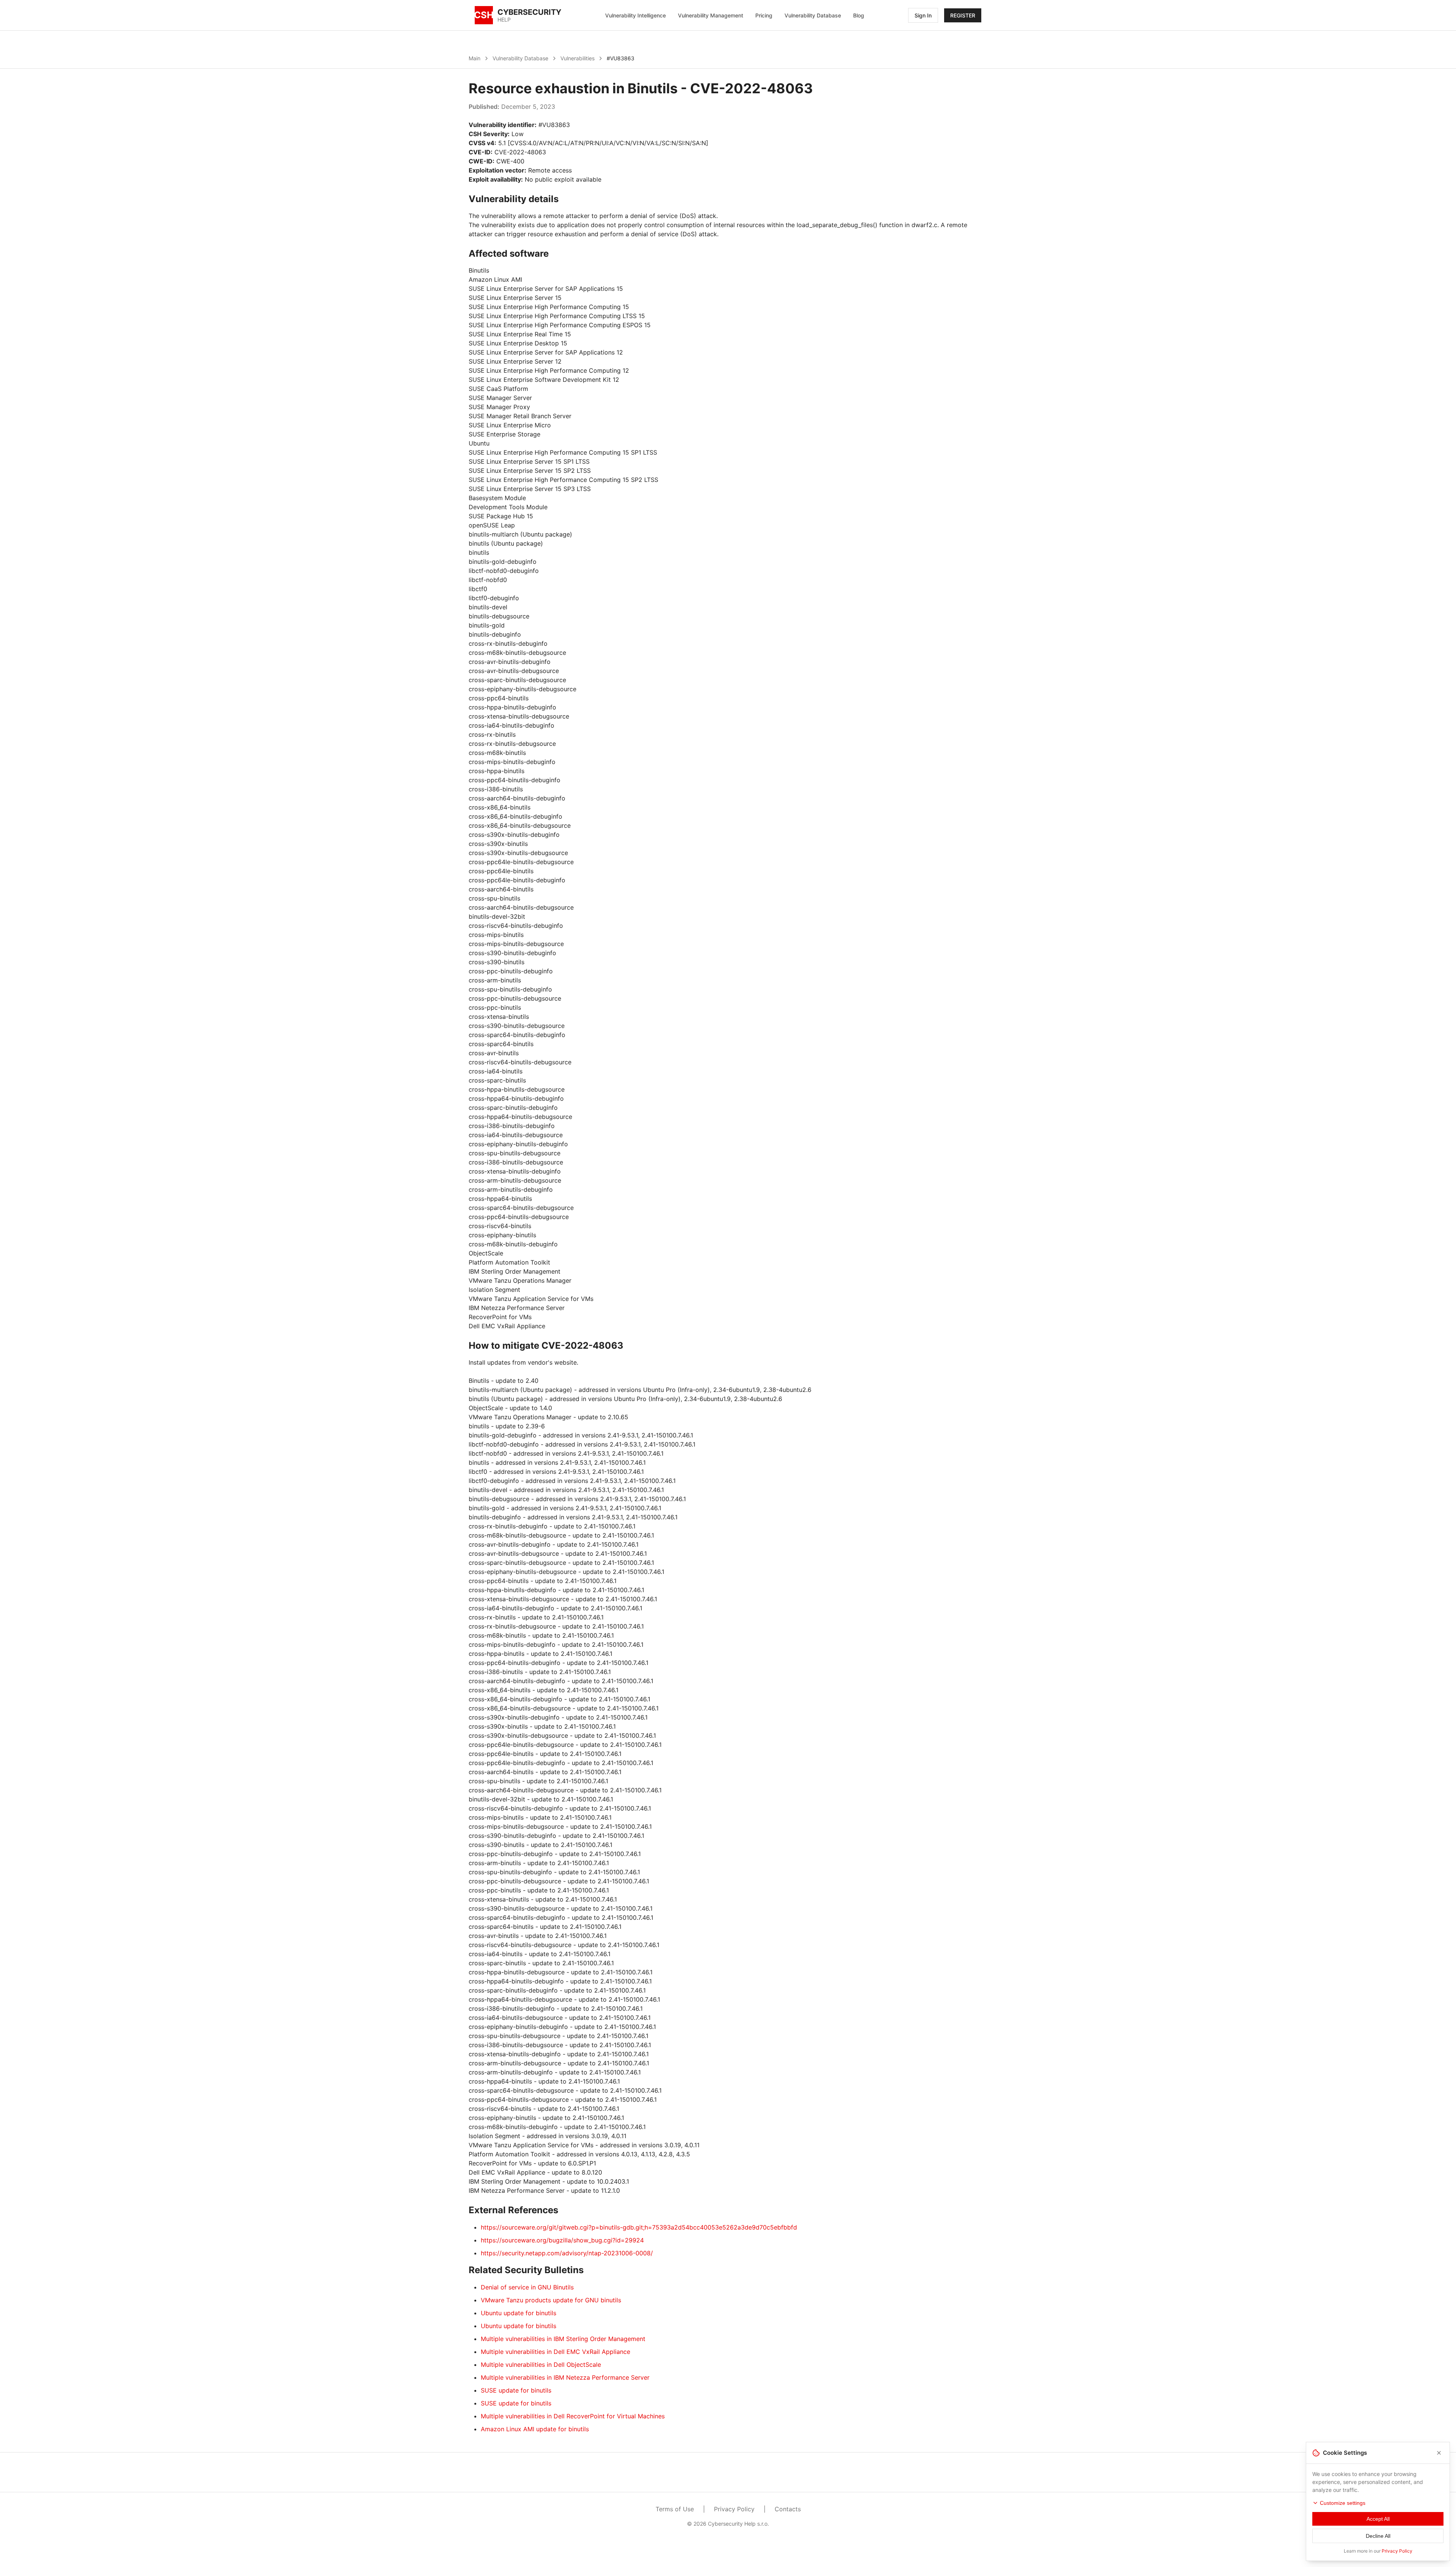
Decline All (1378, 2536)
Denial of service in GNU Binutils (527, 2287)
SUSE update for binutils (516, 2390)
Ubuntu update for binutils (519, 2313)
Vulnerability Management (711, 15)
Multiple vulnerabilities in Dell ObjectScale (541, 2365)
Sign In (923, 15)
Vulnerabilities (577, 58)
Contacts (788, 2509)
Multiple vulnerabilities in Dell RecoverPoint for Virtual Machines (573, 2416)
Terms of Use (675, 2509)
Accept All (1378, 2519)
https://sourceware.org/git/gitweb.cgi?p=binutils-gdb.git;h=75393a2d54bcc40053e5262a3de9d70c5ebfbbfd (639, 2227)
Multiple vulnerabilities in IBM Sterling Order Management (563, 2339)
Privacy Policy (734, 2509)
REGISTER (963, 15)
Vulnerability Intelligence (635, 15)
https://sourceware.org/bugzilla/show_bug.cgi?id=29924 (562, 2240)
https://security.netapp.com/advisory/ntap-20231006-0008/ (567, 2253)
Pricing (764, 15)
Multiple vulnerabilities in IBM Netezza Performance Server (565, 2377)
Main (475, 58)
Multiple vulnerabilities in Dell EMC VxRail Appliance (555, 2352)
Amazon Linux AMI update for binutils (535, 2429)
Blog (859, 15)
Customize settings (1343, 2503)
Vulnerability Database (813, 15)
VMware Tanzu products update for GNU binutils (551, 2300)
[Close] (1439, 2453)
